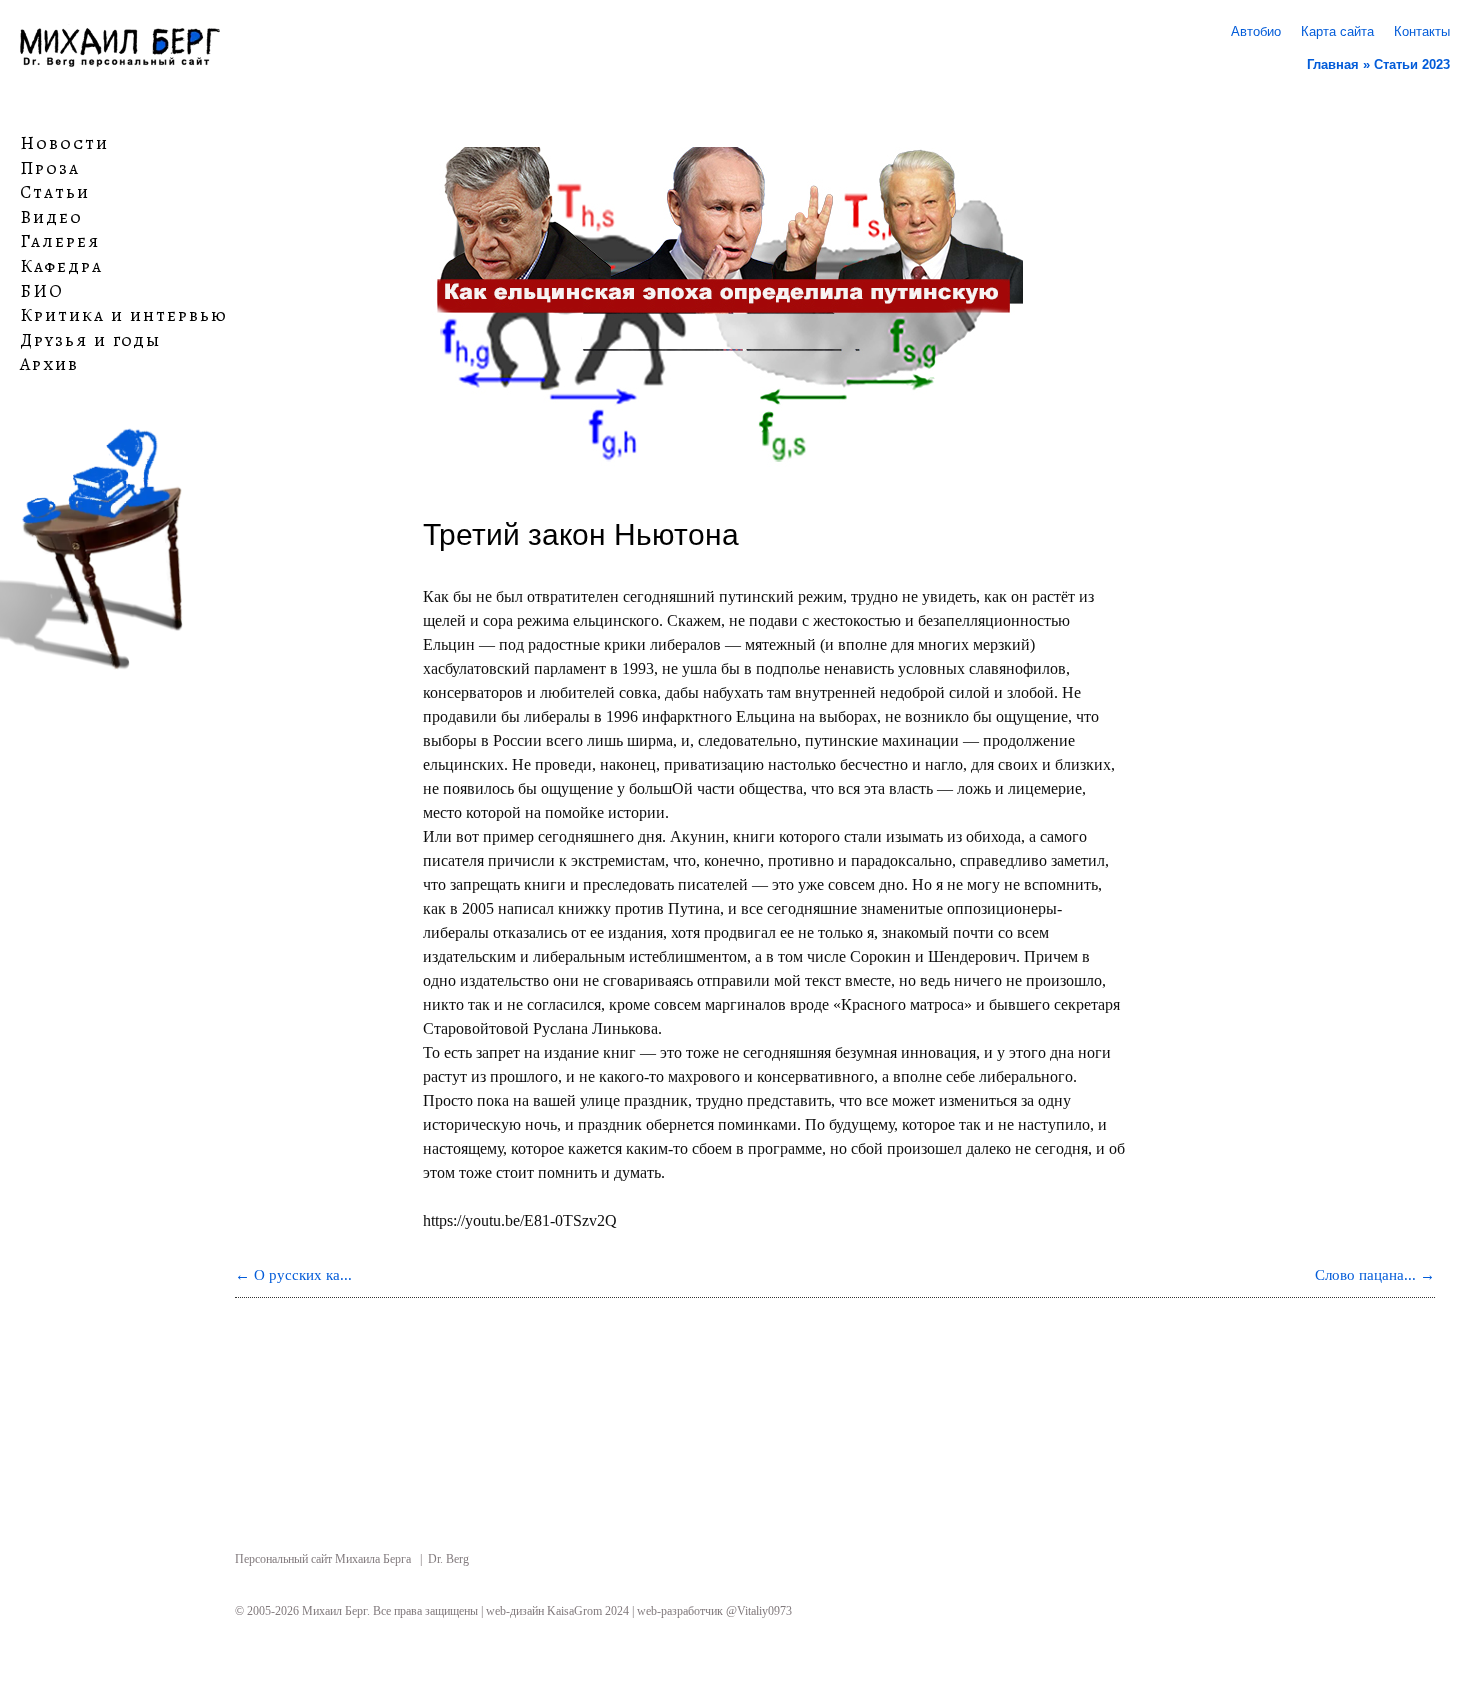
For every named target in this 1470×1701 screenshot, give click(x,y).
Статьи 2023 (1412, 64)
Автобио (1256, 31)
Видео (51, 218)
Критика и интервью (124, 316)
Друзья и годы (90, 341)
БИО (42, 291)
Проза (50, 168)
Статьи (55, 193)
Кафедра (61, 267)
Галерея (60, 242)
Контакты (1422, 31)
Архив (49, 365)
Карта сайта (1337, 31)
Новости (64, 144)
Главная (1333, 64)
